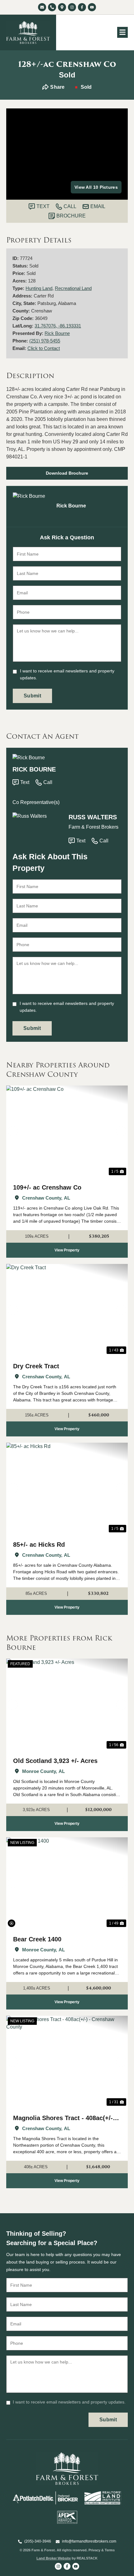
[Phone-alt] (52, 7)
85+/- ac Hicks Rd (39, 1545)
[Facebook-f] (82, 7)
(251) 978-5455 (45, 341)
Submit (32, 696)
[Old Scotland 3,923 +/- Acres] (67, 1704)
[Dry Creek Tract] (67, 1310)
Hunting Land (39, 288)
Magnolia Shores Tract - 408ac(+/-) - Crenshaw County (66, 2119)
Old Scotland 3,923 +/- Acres (55, 1761)
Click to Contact (44, 348)
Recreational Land (73, 288)
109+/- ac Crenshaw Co (47, 1187)
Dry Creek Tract (36, 1366)
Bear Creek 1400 (37, 1939)
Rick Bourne (57, 333)
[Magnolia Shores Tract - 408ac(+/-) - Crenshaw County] (67, 2062)
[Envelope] (42, 7)
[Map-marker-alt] (62, 7)
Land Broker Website (54, 2558)
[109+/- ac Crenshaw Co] (67, 1131)
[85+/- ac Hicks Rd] (67, 1488)
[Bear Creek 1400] (67, 1883)
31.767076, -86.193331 (58, 326)
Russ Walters (93, 817)
